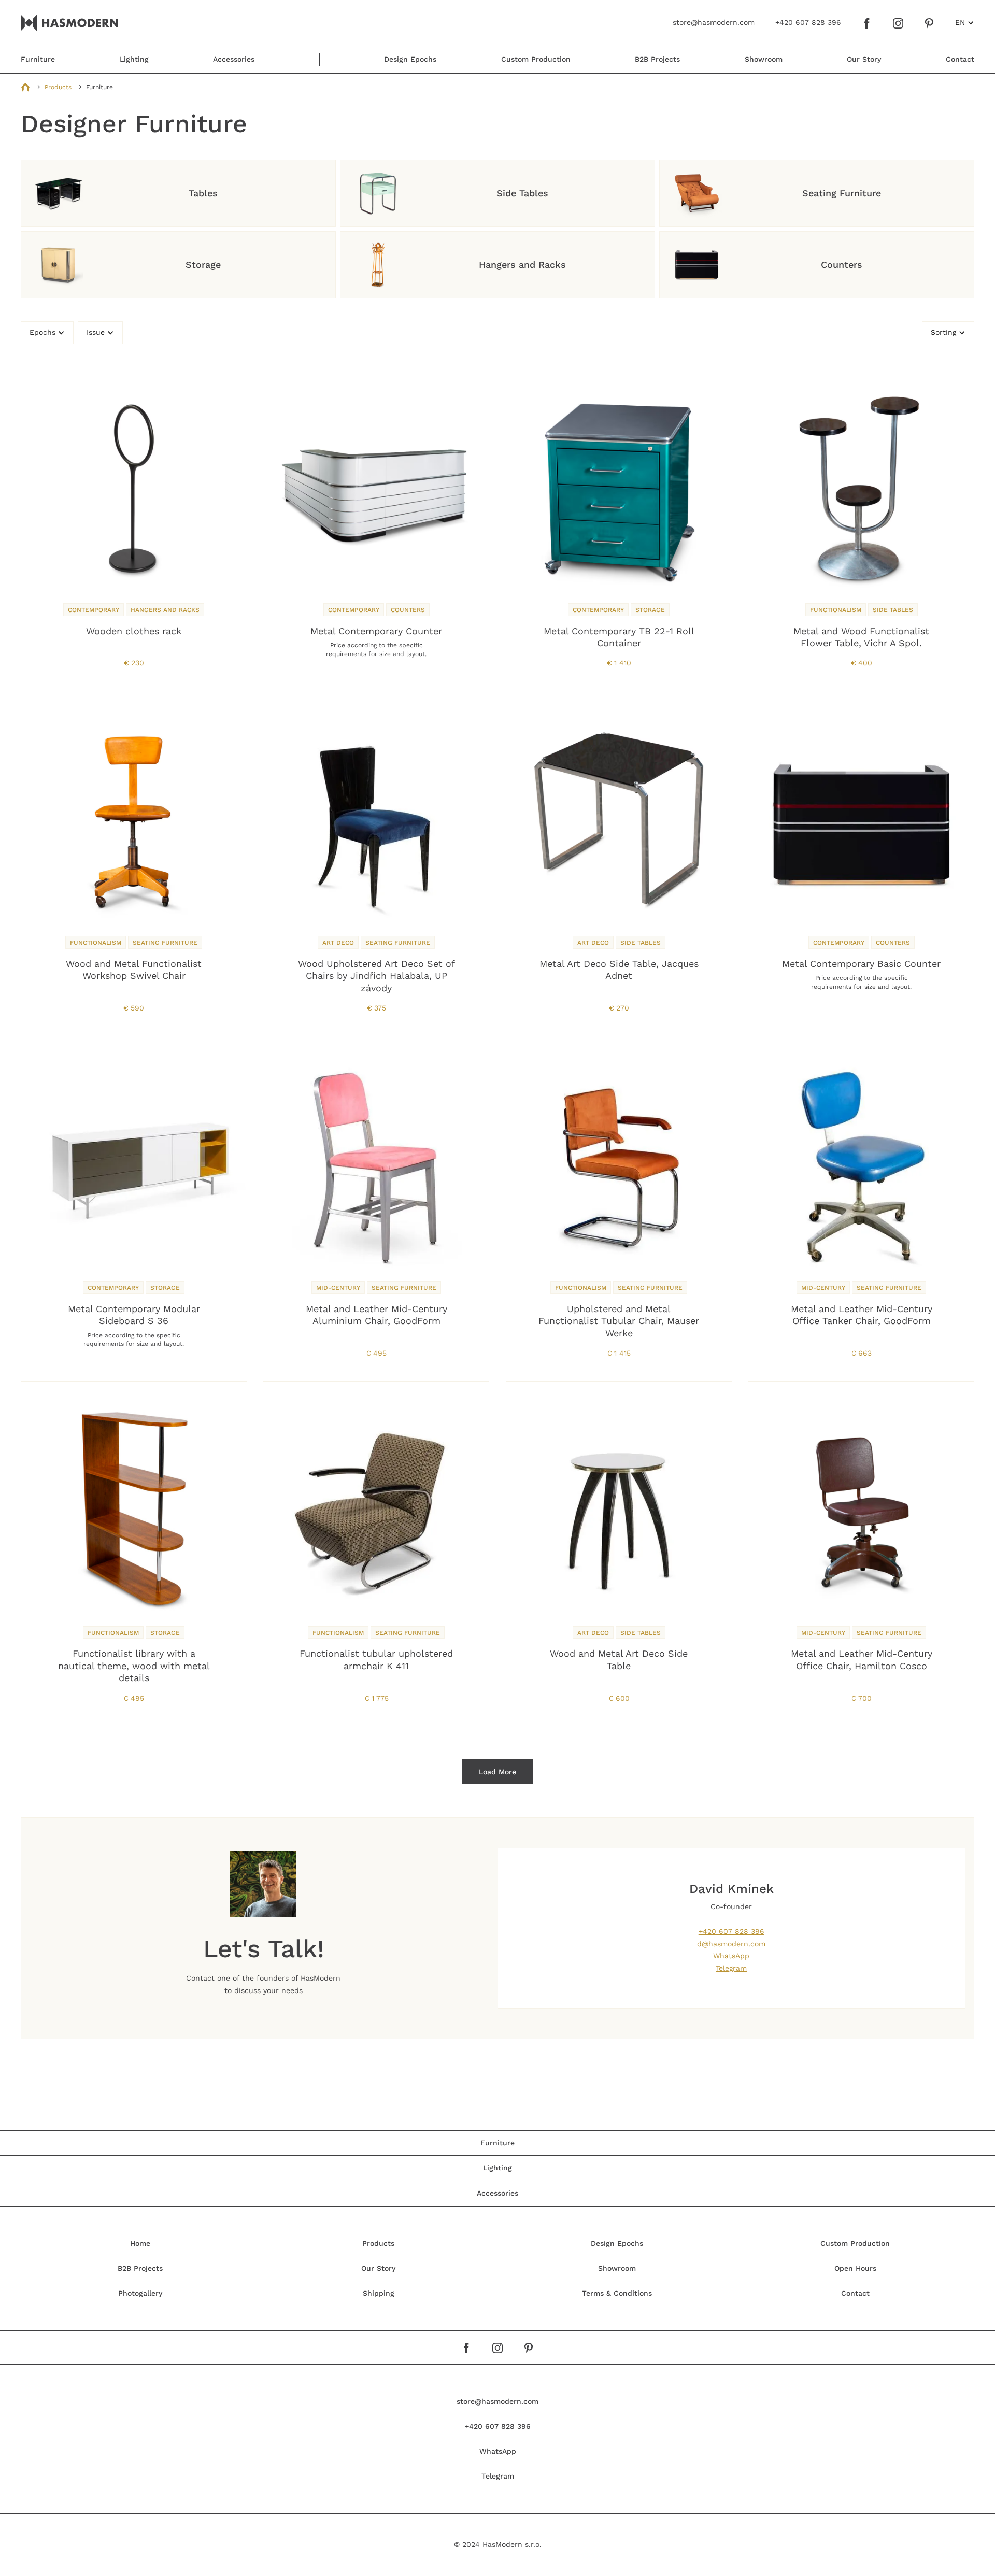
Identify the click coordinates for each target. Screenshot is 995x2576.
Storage (650, 610)
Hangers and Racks (165, 610)
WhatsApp (731, 1956)
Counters (408, 610)
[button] (965, 23)
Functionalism (836, 610)
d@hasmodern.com (731, 1944)
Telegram (731, 1968)
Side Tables (893, 610)
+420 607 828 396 (731, 1931)
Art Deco (338, 943)
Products (58, 87)
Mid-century (338, 1288)
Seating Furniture (165, 943)
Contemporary (94, 610)
